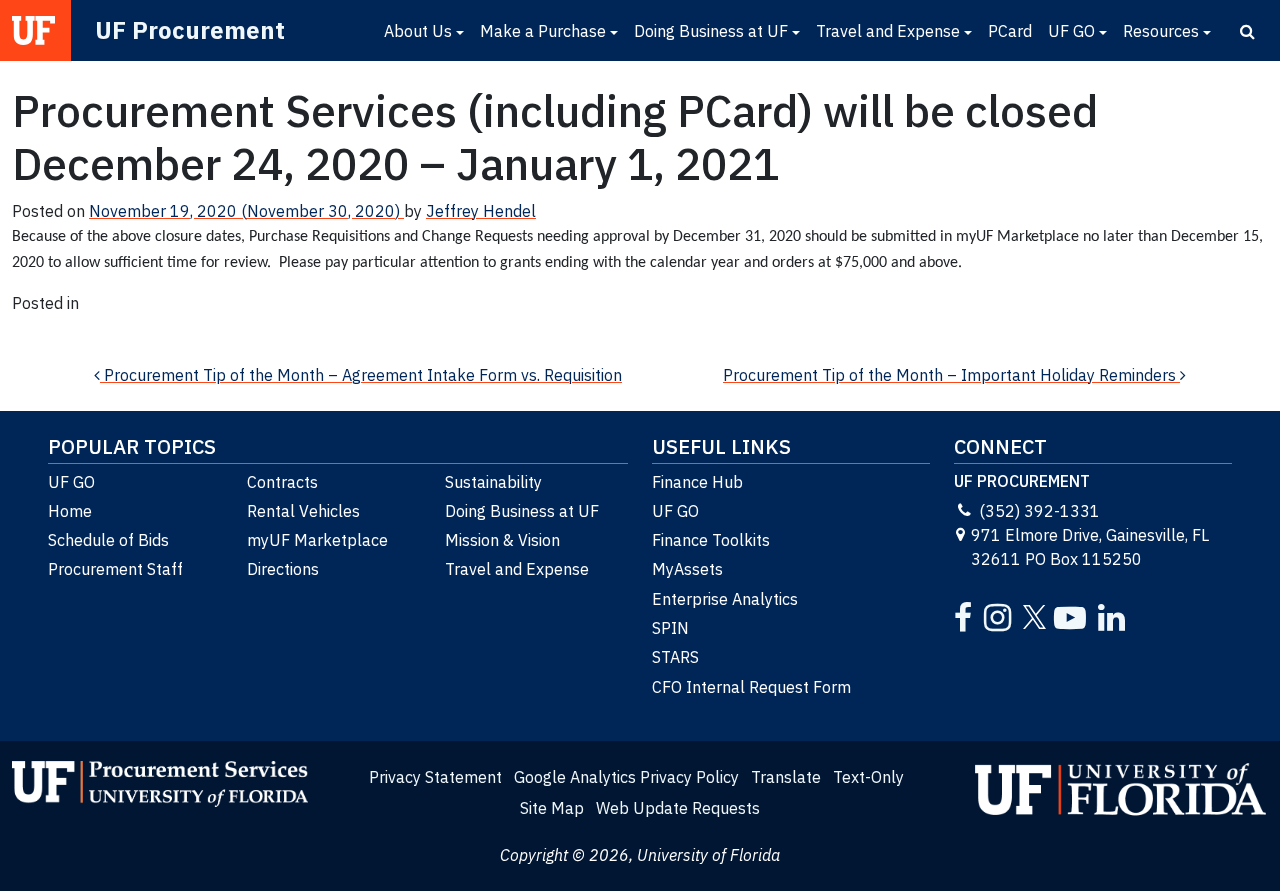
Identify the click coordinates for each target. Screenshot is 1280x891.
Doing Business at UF (711, 31)
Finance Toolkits (711, 540)
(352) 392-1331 (1039, 511)
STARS (675, 657)
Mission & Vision (502, 540)
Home (70, 511)
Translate (786, 777)
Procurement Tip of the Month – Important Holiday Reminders (951, 375)
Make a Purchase (543, 31)
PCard (1010, 31)
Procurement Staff (115, 569)
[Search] (1247, 31)
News (32, 327)
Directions (283, 569)
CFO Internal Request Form (751, 687)
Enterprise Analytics (725, 599)
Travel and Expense (888, 31)
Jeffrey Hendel (481, 211)
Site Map (552, 808)
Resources (1161, 31)
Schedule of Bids (108, 540)
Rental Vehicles (303, 511)
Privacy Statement (435, 777)
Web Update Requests (678, 808)
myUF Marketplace (317, 540)
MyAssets (687, 569)
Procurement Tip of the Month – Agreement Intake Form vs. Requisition (361, 375)
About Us (418, 31)
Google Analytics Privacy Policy (626, 777)
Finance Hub (697, 482)
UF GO (1071, 31)
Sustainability (493, 482)
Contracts (282, 482)
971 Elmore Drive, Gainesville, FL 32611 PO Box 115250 (1090, 547)
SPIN (670, 628)
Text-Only (868, 777)
